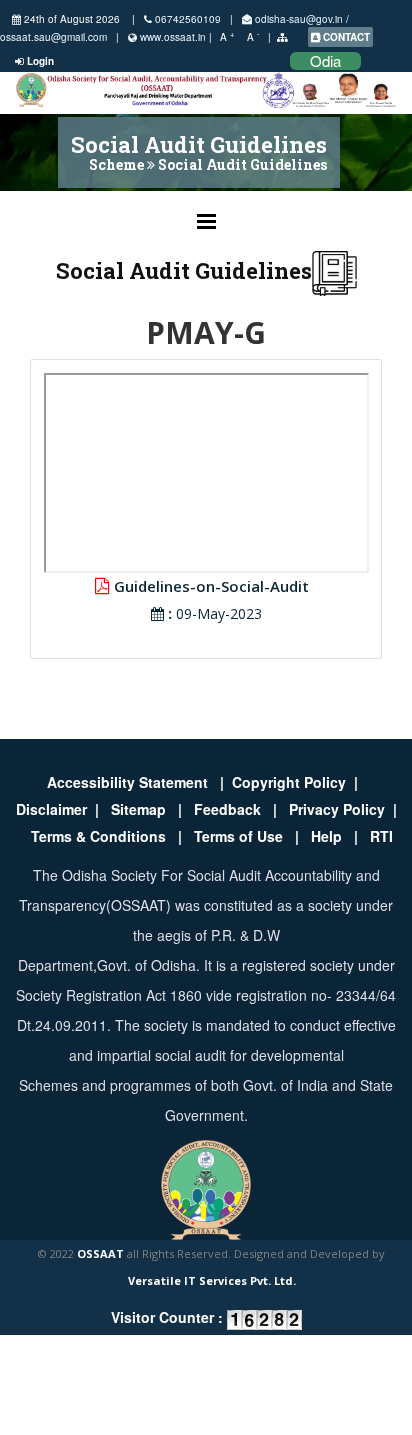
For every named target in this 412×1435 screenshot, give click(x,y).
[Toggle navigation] (206, 217)
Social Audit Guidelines (242, 164)
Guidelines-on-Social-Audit (209, 586)
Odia (325, 61)
